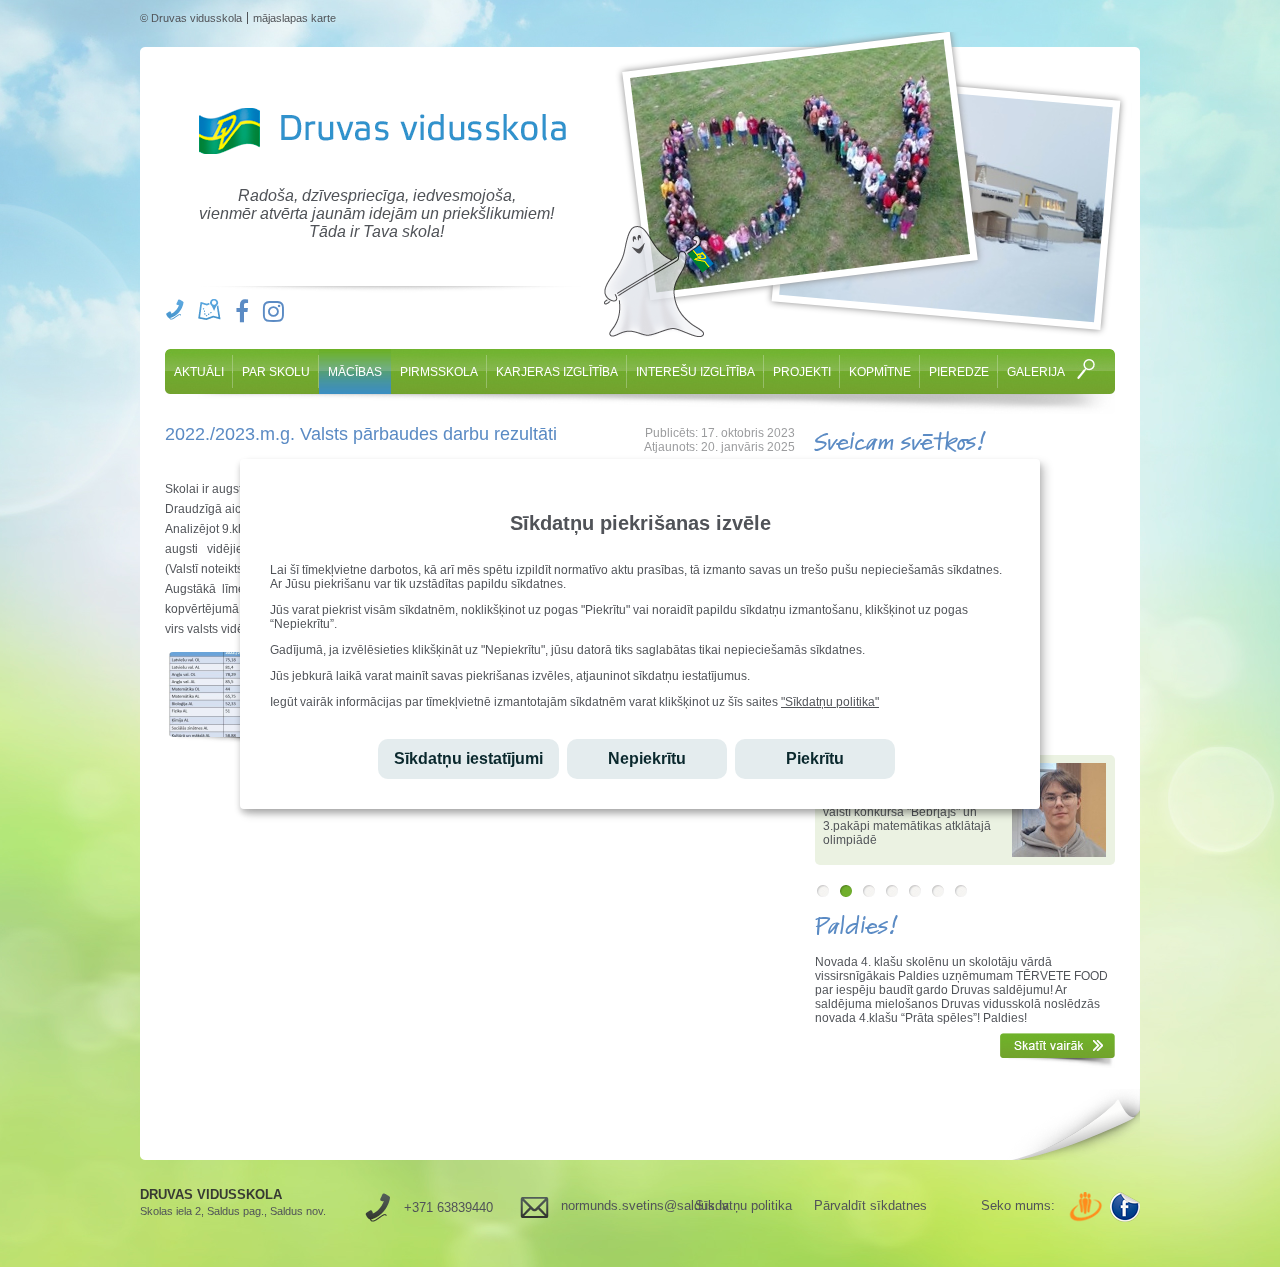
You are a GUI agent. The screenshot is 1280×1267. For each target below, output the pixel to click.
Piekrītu (815, 758)
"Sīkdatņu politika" (830, 702)
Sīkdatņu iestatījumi (468, 758)
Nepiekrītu (647, 758)
